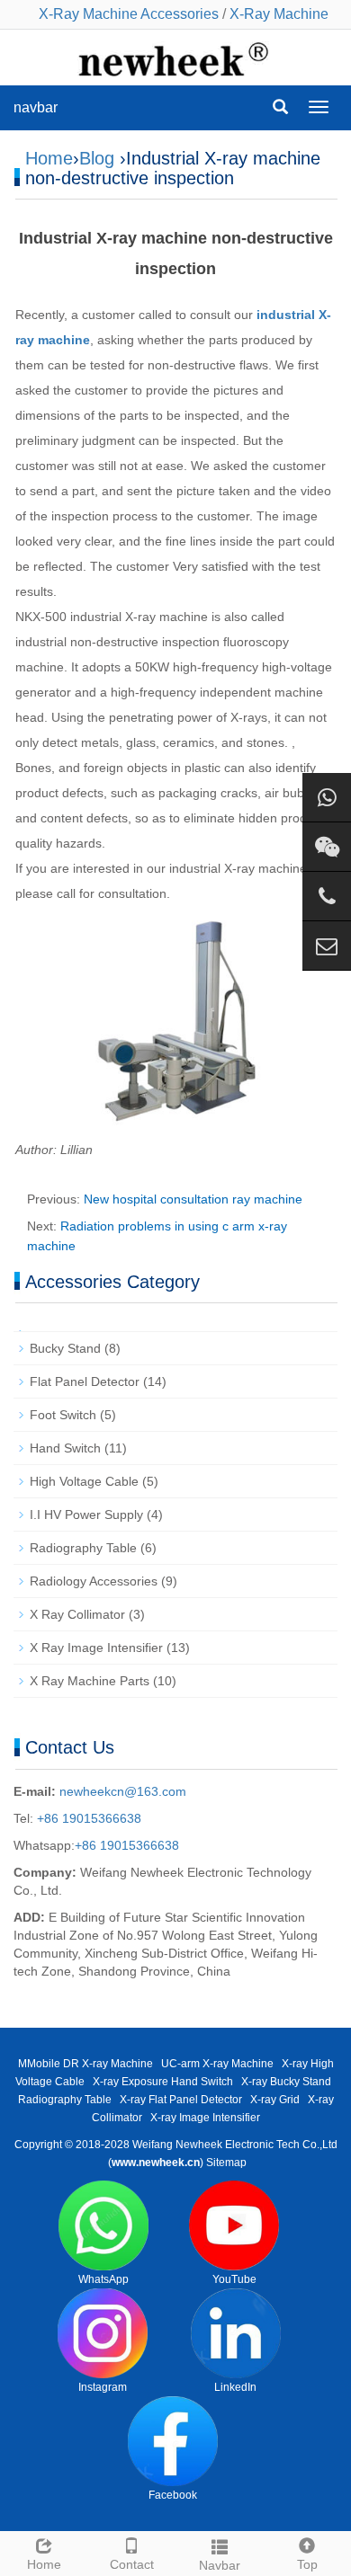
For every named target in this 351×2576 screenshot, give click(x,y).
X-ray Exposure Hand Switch (163, 2082)
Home (49, 158)
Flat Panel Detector (85, 1381)
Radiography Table (83, 1548)
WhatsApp (103, 2279)
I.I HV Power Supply (86, 1515)
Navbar (220, 2565)
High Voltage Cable (84, 1481)
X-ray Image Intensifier (205, 2118)
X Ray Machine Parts (90, 1681)
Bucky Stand (65, 1348)
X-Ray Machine (279, 14)
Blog (97, 158)
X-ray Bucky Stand (286, 2082)
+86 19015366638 (87, 1818)
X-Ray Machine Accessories (129, 14)
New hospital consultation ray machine (193, 1199)
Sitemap (226, 2163)
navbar (36, 107)
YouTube (234, 2279)
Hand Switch (65, 1448)
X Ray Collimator (77, 1614)
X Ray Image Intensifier (96, 1648)
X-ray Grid (275, 2100)
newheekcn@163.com (123, 1791)
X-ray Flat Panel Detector (181, 2100)
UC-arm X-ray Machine (217, 2064)
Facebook (173, 2495)
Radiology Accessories (94, 1581)
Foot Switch (63, 1415)
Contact (132, 2564)
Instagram (103, 2387)
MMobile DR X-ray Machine (85, 2064)
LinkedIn (235, 2387)
